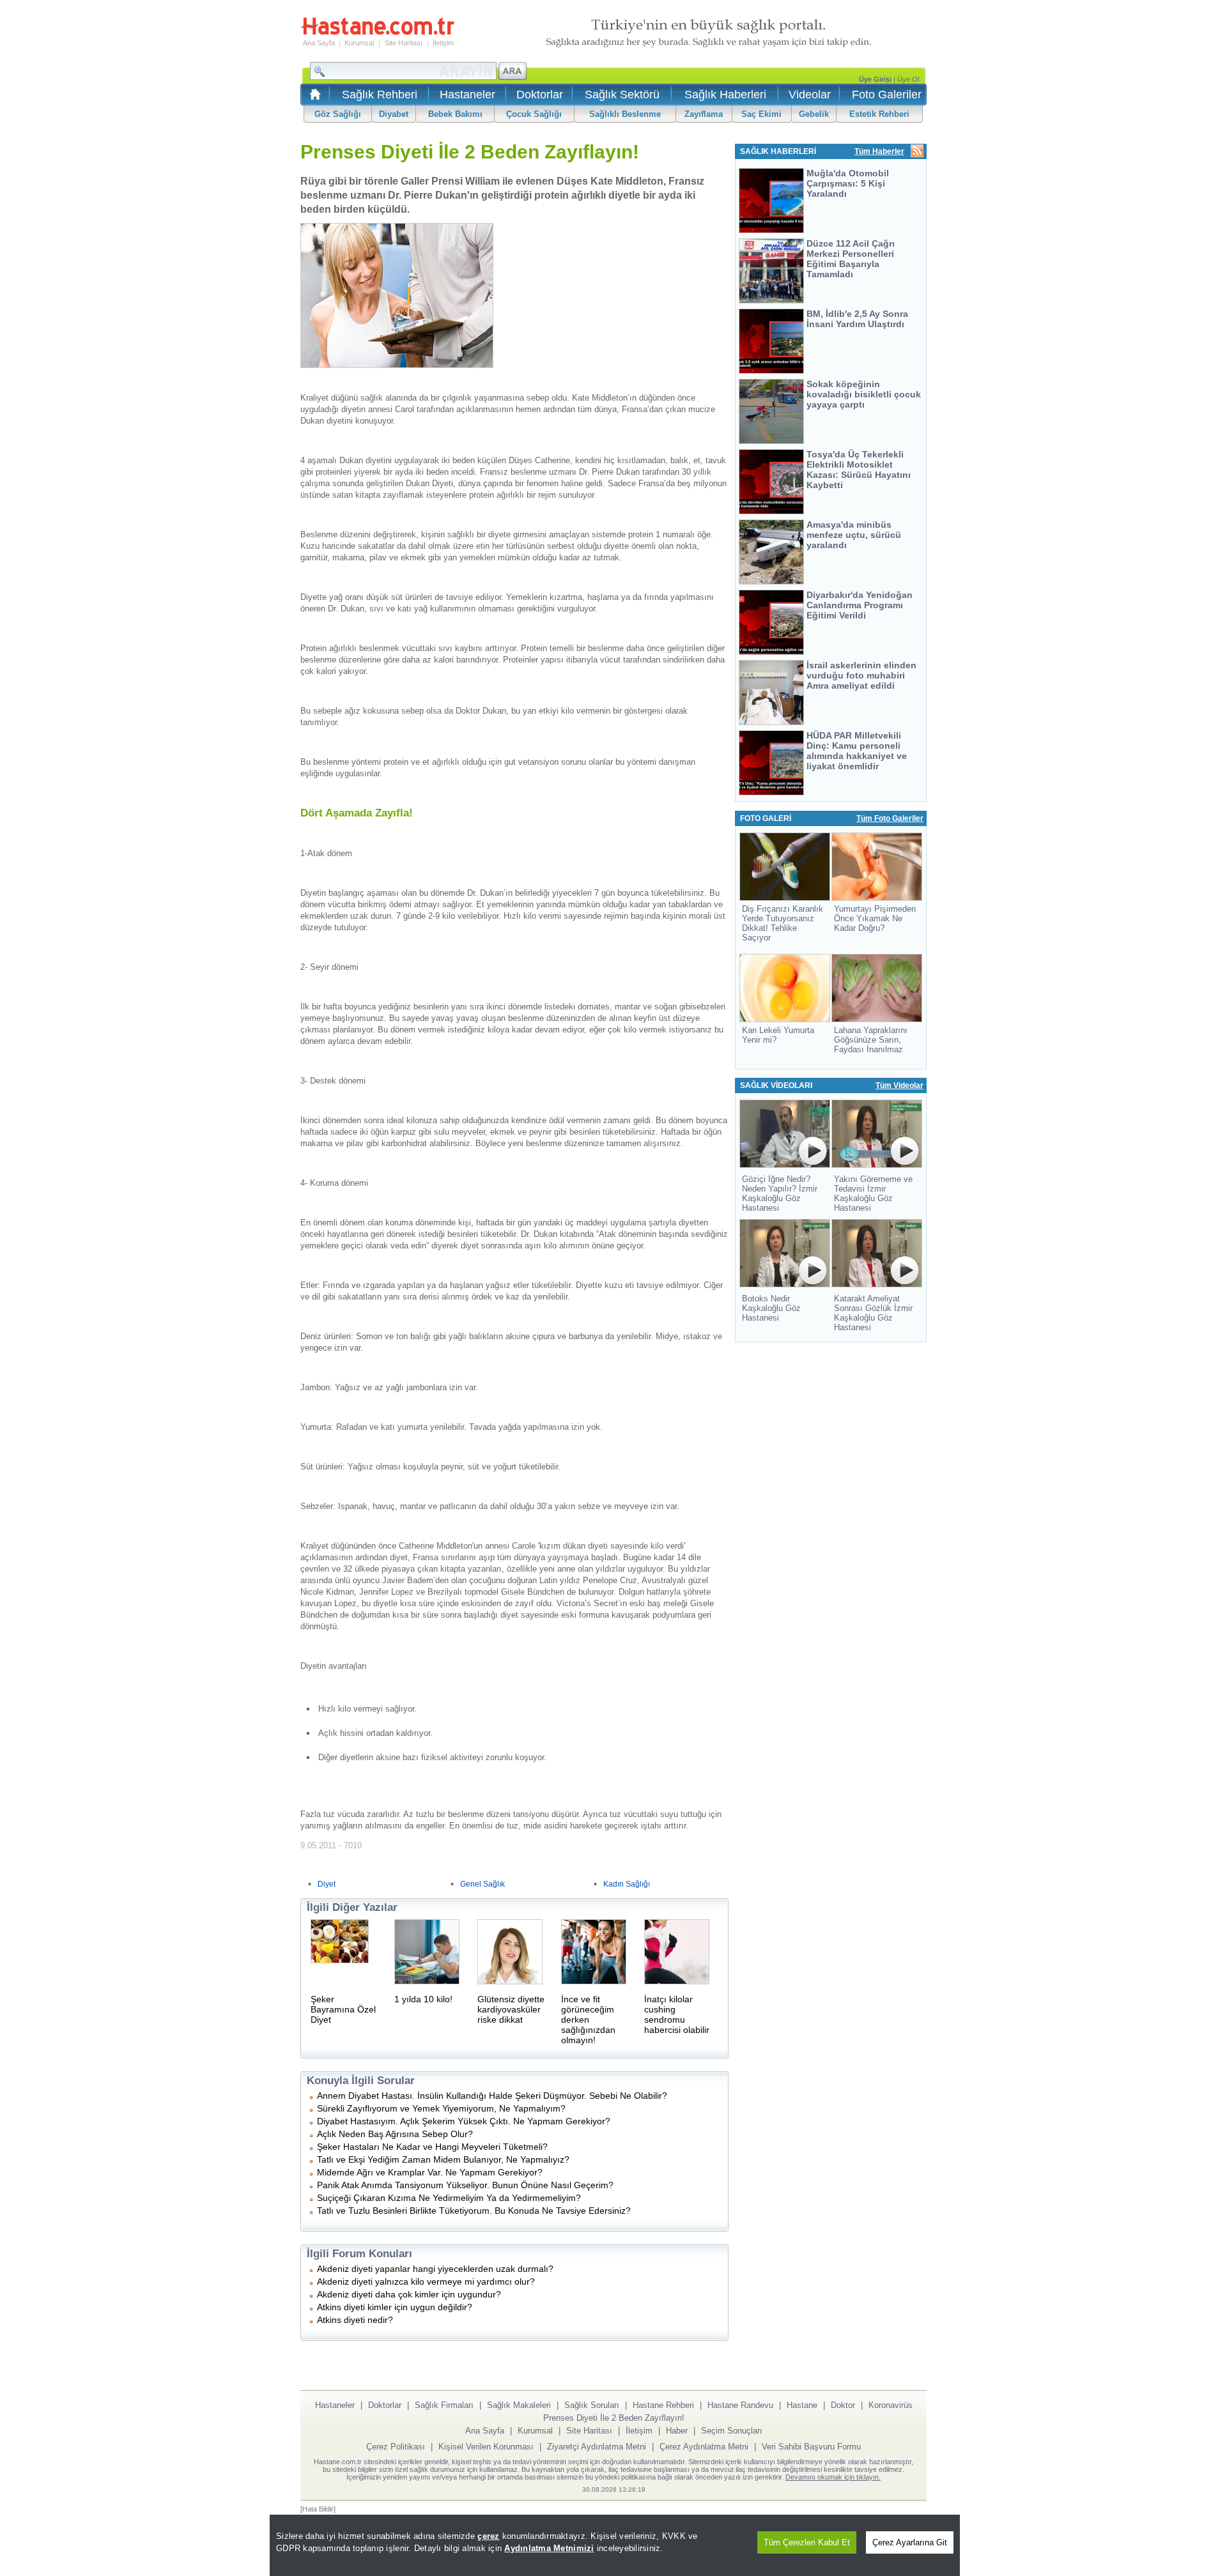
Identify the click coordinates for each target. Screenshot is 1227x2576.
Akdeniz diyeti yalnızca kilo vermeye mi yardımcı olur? (426, 2281)
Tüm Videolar (899, 1085)
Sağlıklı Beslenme (625, 114)
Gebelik (814, 114)
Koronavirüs (891, 2405)
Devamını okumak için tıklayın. (833, 2477)
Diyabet (394, 114)
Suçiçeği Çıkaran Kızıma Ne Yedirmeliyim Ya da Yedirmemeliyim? (449, 2198)
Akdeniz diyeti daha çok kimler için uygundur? (409, 2294)
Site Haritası (404, 43)
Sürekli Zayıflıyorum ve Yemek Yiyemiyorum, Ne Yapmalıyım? (441, 2108)
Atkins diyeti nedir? (355, 2320)
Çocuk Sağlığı (534, 114)
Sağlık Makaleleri (519, 2405)
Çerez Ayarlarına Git (910, 2542)
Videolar (810, 95)
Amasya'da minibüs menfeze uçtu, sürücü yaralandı (854, 535)
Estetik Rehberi (879, 114)
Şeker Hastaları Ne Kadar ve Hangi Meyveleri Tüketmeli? (432, 2147)
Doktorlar (540, 95)
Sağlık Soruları (592, 2405)
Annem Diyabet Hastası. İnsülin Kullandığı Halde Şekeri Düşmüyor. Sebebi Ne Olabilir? (492, 2096)
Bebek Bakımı (455, 114)
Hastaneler (467, 95)
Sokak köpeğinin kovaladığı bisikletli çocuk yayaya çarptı (864, 394)
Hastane (802, 2405)
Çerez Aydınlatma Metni (704, 2447)
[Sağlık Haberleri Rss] (917, 152)
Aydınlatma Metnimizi (549, 2548)
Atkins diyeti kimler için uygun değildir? (395, 2307)
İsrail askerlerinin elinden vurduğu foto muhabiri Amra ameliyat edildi (861, 675)
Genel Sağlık (482, 1884)
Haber (677, 2431)
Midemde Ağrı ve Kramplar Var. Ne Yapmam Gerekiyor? (430, 2172)
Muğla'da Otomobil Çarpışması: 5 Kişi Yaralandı (848, 183)
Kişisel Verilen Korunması (486, 2447)
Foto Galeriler (887, 95)
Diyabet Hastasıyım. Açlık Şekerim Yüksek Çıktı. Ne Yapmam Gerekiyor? (464, 2121)
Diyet (327, 1884)
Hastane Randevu (740, 2405)
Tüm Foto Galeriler (890, 818)
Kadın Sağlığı (627, 1884)
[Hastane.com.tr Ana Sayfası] (313, 98)
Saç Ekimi (761, 114)
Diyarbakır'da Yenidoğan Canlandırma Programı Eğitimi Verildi (860, 605)
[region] (615, 2545)
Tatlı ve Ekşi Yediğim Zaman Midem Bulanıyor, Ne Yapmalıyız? (443, 2159)
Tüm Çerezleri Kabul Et (807, 2542)
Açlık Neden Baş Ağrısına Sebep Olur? (395, 2134)
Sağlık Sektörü (622, 95)
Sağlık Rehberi (380, 95)
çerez (488, 2536)
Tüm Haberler (879, 151)
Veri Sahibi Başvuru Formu (811, 2447)
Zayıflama (704, 114)
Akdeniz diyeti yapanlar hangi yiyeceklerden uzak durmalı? (435, 2269)
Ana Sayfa (319, 43)
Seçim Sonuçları (732, 2431)
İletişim (443, 43)
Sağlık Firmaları (444, 2405)
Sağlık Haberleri (725, 95)
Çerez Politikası (396, 2447)
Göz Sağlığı (338, 114)
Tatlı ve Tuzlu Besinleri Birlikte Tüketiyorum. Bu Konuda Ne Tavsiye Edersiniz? (474, 2211)
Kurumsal (359, 43)
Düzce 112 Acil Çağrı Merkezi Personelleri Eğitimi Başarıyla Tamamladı (851, 259)
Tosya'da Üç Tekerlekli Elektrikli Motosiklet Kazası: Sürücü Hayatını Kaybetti (859, 470)
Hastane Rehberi (663, 2405)
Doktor (843, 2405)
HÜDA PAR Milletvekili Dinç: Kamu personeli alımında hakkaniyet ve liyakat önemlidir (857, 751)
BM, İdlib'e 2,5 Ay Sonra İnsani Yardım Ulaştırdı (857, 319)
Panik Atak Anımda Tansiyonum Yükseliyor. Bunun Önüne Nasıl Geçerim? (465, 2185)
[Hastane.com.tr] (378, 33)
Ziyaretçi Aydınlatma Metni (597, 2447)
